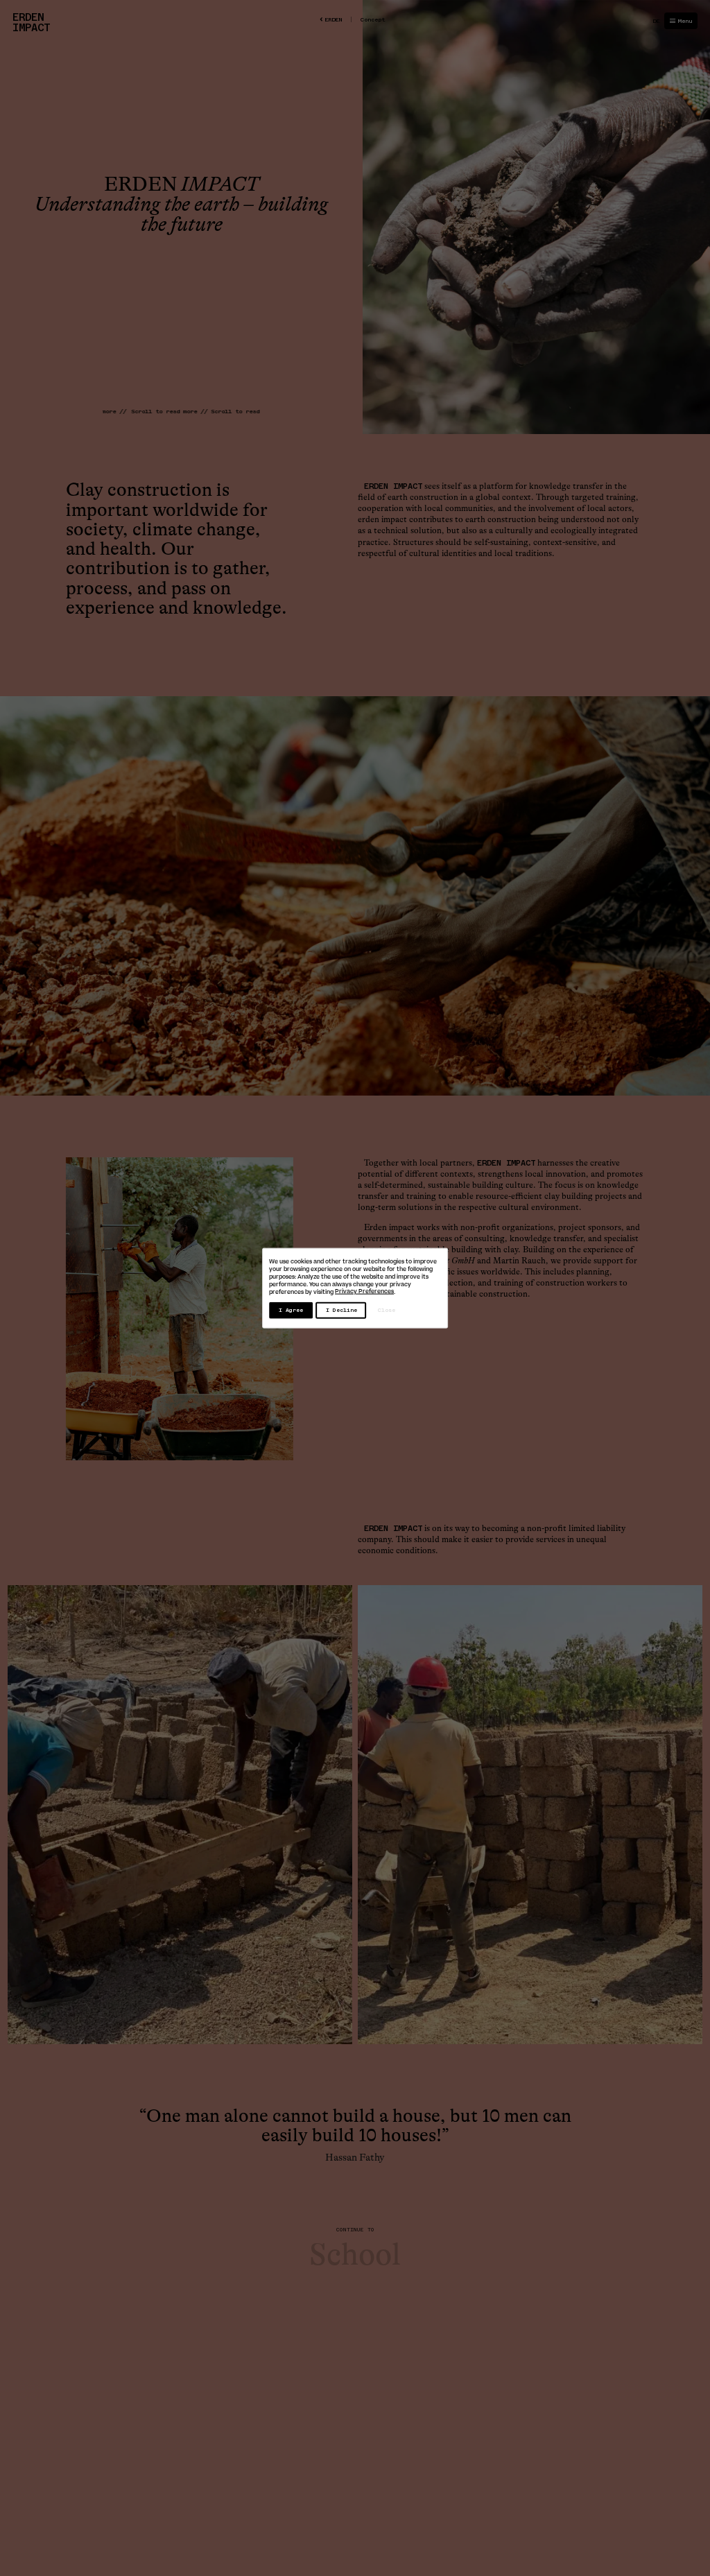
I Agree (291, 1310)
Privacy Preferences (364, 1291)
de (656, 21)
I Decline (341, 1310)
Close (387, 1310)
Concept (373, 19)
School (355, 2255)
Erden (333, 19)
